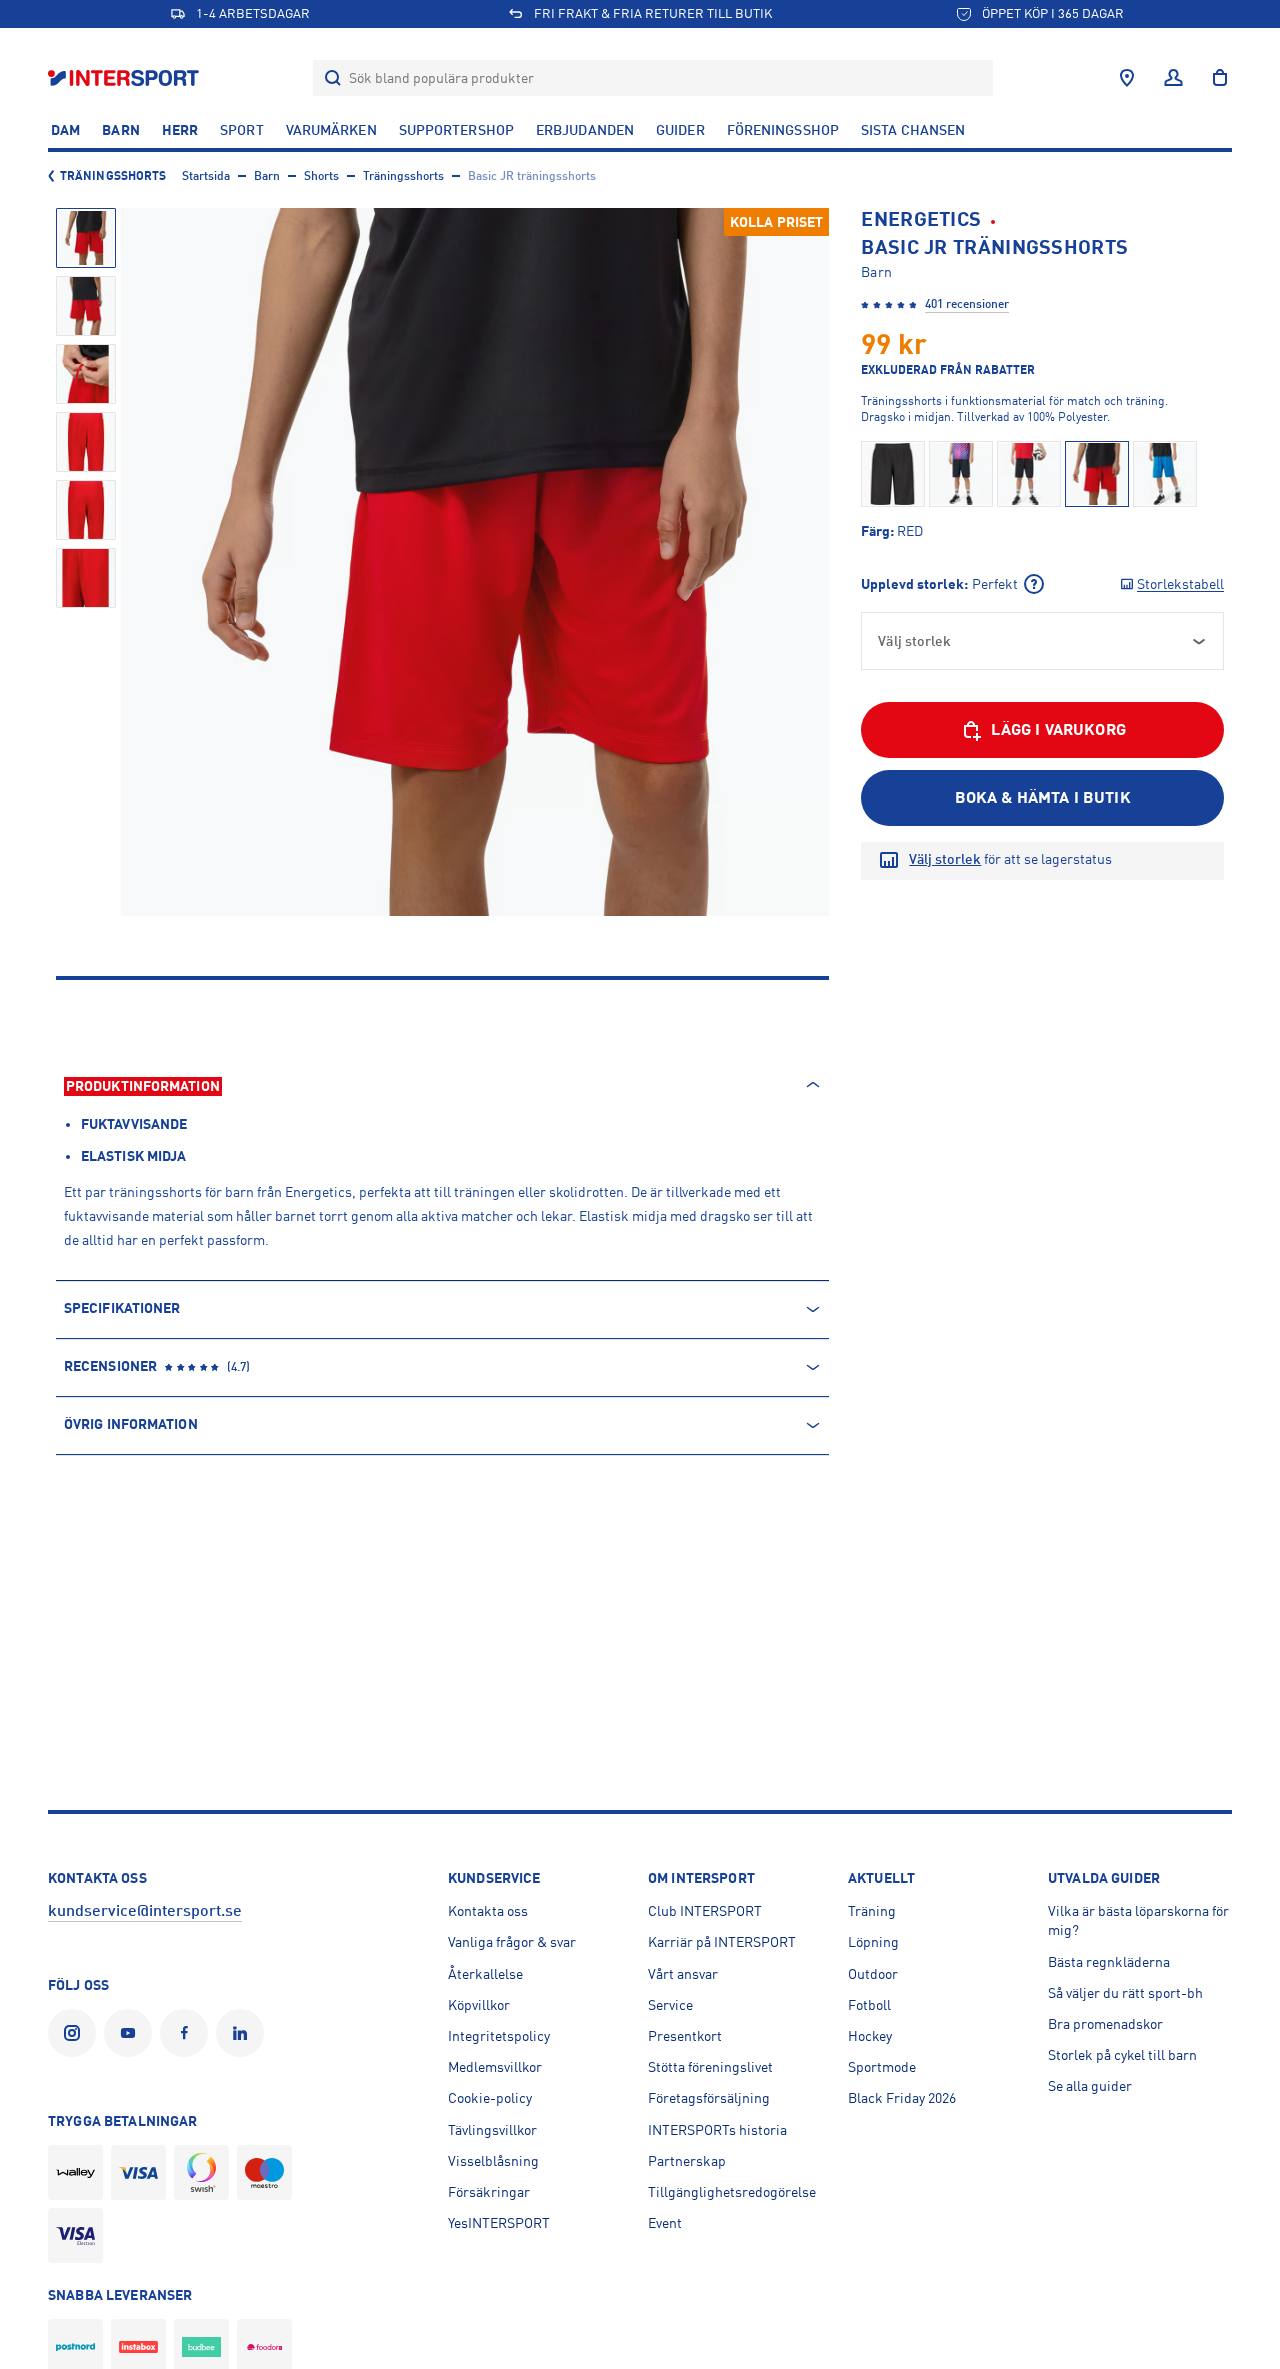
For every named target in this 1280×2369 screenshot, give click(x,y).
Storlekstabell (1180, 584)
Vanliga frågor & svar (512, 1942)
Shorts (321, 176)
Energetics (921, 219)
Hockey (870, 2036)
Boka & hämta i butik (1043, 798)
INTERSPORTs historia (717, 2130)
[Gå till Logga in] (1173, 78)
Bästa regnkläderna (1109, 1962)
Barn (120, 130)
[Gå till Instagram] (76, 2033)
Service (670, 2005)
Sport (242, 130)
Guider (680, 130)
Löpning (873, 1942)
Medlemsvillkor (495, 2067)
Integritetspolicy (499, 2036)
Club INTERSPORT (705, 1911)
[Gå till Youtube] (132, 2033)
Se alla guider (1090, 2086)
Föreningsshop (783, 130)
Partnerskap (687, 2161)
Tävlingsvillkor (492, 2130)
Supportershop (456, 130)
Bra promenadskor (1105, 2024)
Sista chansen (913, 130)
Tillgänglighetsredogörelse (732, 2192)
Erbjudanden (585, 130)
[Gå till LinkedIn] (244, 2033)
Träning (872, 1911)
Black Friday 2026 (902, 2098)
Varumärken (331, 130)
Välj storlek (945, 859)
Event (665, 2223)
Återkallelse (485, 1974)
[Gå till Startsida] (125, 77)
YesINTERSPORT (499, 2223)
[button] (86, 238)
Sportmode (882, 2067)
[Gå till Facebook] (188, 2033)
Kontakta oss (488, 1911)
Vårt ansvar (683, 1974)
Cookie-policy (490, 2098)
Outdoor (873, 1974)
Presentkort (685, 2036)
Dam (65, 130)
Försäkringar (489, 2192)
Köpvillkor (479, 2005)
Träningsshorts (113, 176)
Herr (180, 130)
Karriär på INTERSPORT (722, 1942)
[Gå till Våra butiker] (1127, 78)
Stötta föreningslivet (710, 2067)
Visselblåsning (493, 2161)
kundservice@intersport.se (145, 1911)
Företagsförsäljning (709, 2098)
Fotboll (869, 2005)
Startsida (206, 176)
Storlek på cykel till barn (1122, 2055)
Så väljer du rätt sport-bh (1125, 1993)
